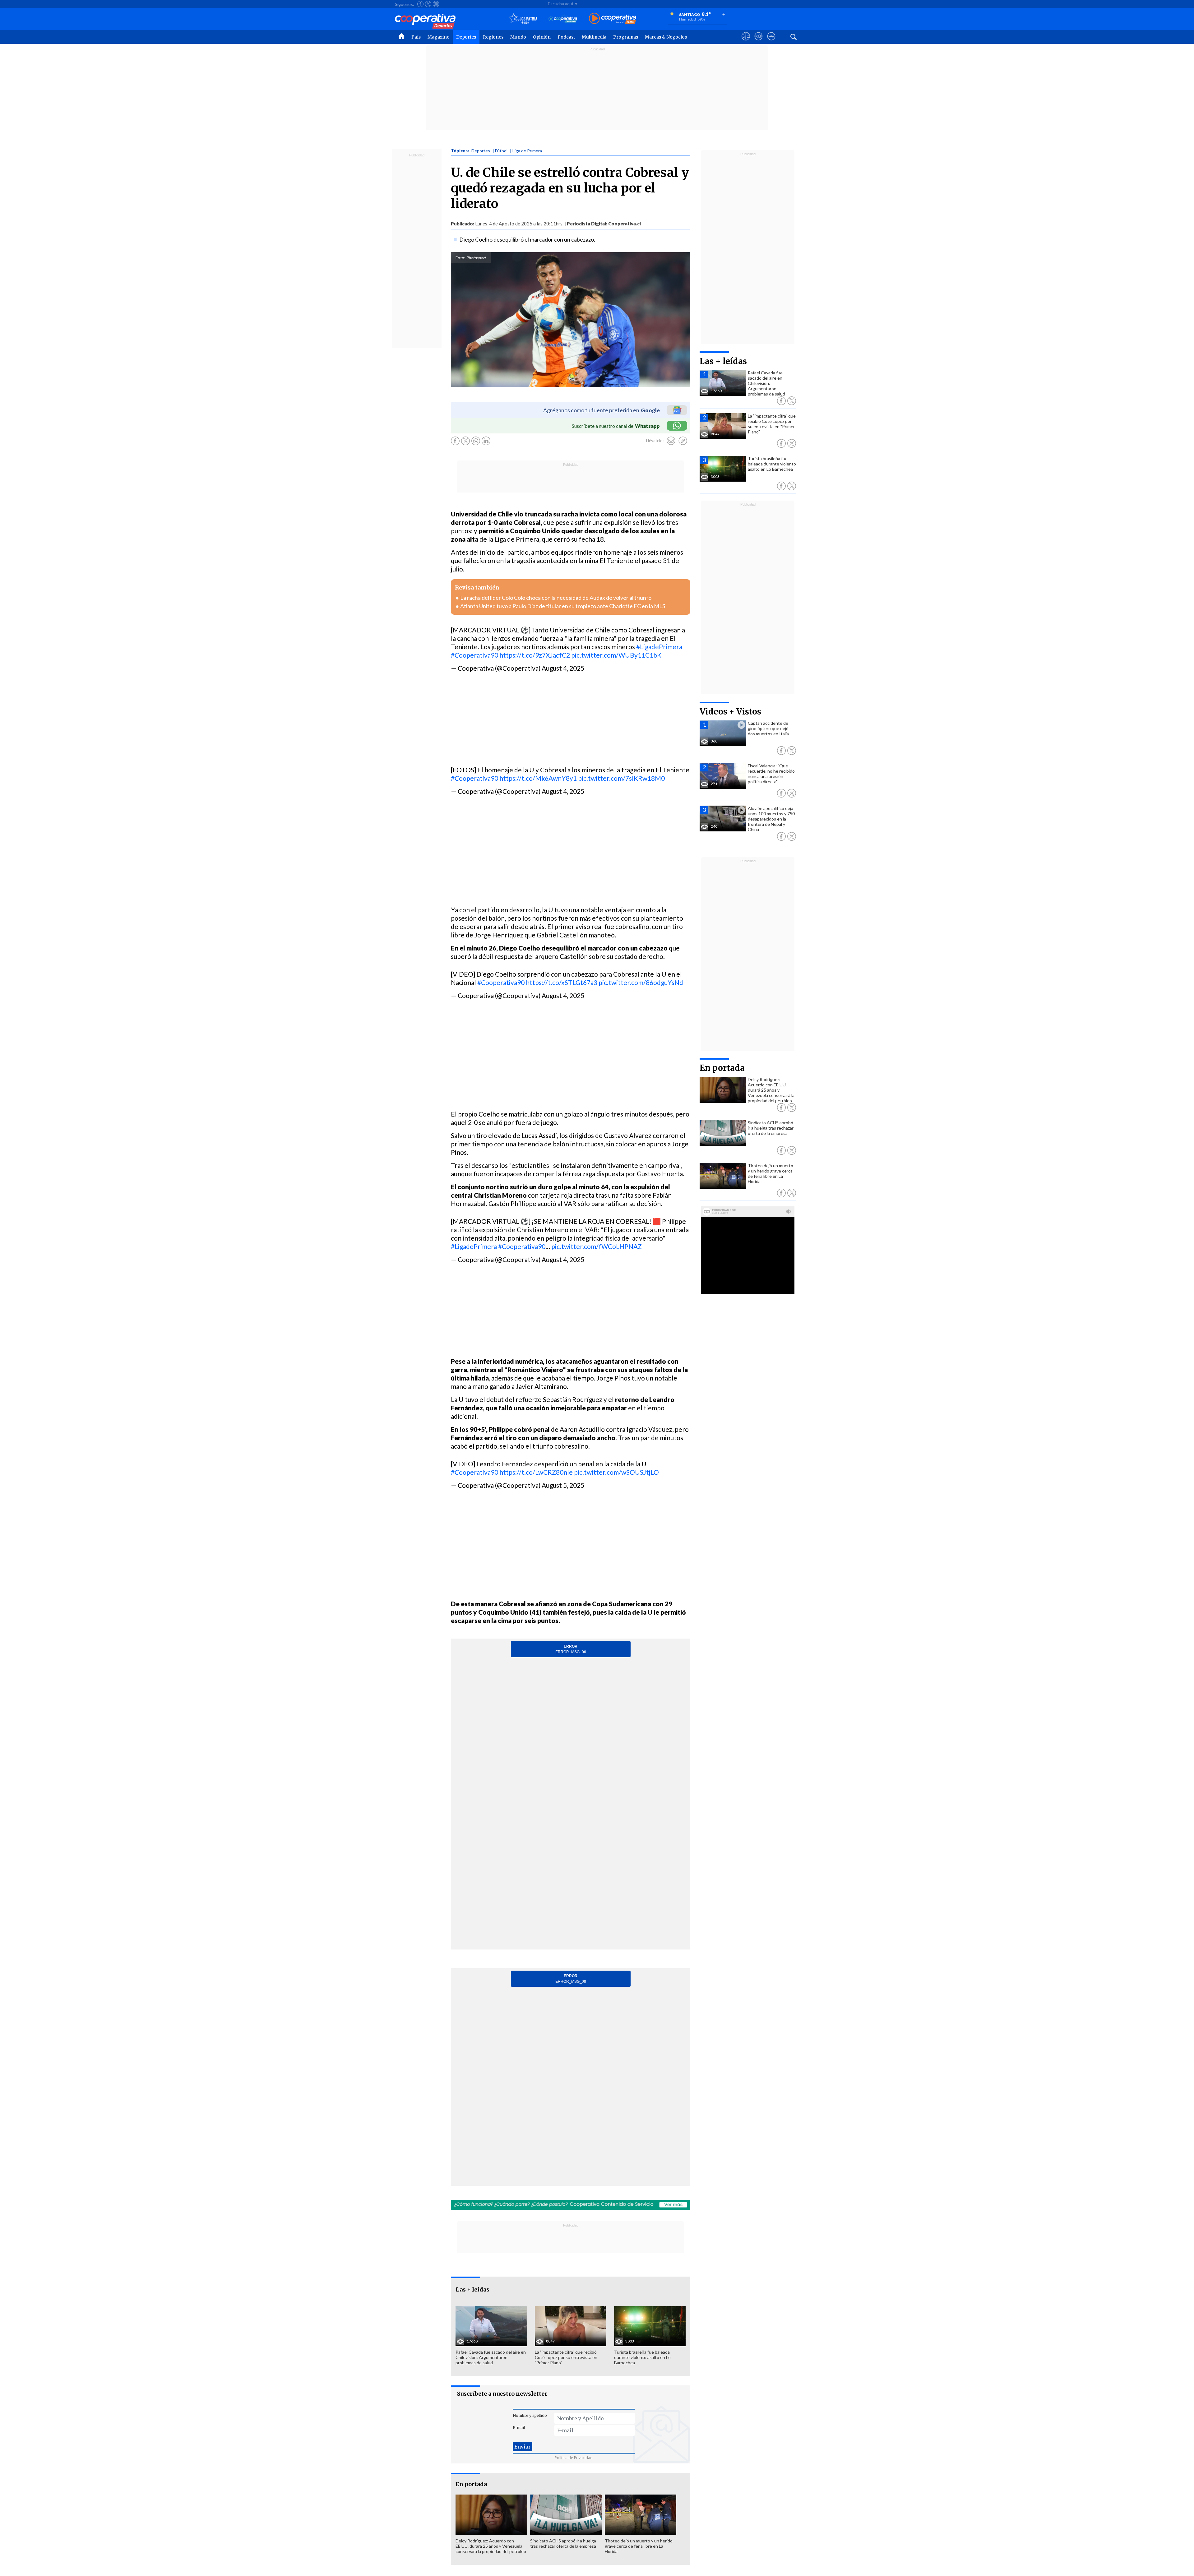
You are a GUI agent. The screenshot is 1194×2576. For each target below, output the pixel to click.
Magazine (438, 37)
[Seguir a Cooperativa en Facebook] (420, 4)
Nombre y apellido (530, 2415)
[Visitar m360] (759, 42)
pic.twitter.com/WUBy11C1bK (616, 655)
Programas (626, 37)
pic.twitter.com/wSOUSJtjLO (616, 1472)
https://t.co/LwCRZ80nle (536, 1472)
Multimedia (594, 37)
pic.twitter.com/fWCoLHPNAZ (597, 1246)
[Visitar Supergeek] (771, 42)
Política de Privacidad (574, 2458)
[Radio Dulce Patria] (523, 19)
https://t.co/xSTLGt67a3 (562, 982)
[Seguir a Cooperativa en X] (428, 4)
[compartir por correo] (671, 441)
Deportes (466, 37)
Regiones (493, 37)
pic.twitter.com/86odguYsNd (641, 982)
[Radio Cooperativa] (613, 19)
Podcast (566, 37)
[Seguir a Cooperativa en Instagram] (436, 4)
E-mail (519, 2428)
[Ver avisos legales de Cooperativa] (746, 42)
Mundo (518, 37)
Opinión (542, 37)
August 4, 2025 (563, 668)
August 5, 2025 (563, 1485)
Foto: (460, 258)
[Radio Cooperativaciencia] (563, 19)
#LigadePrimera (659, 647)
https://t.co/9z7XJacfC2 (535, 655)
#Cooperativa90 (474, 655)
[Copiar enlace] (683, 441)
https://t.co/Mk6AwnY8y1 (538, 778)
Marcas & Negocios (666, 37)
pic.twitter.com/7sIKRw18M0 (621, 778)
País (416, 37)
